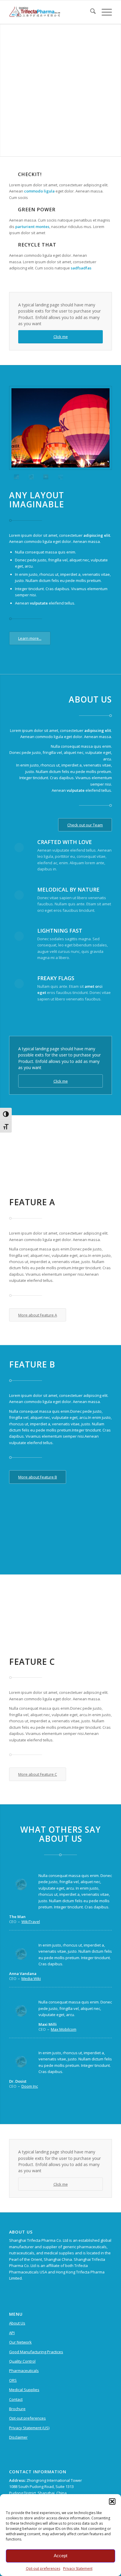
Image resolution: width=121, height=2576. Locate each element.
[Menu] (104, 12)
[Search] (90, 12)
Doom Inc (30, 2086)
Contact (16, 2399)
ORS (13, 2380)
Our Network (20, 2342)
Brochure (17, 2409)
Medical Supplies (24, 2390)
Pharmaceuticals (24, 2371)
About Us (17, 2323)
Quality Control (22, 2361)
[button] (112, 2501)
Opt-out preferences (43, 2569)
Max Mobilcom (64, 2029)
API (12, 2333)
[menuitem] (90, 12)
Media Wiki (31, 1979)
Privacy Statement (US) (29, 2428)
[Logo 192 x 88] (50, 12)
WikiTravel (31, 1922)
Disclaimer (18, 2437)
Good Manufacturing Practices (36, 2352)
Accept (60, 2556)
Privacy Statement (78, 2569)
